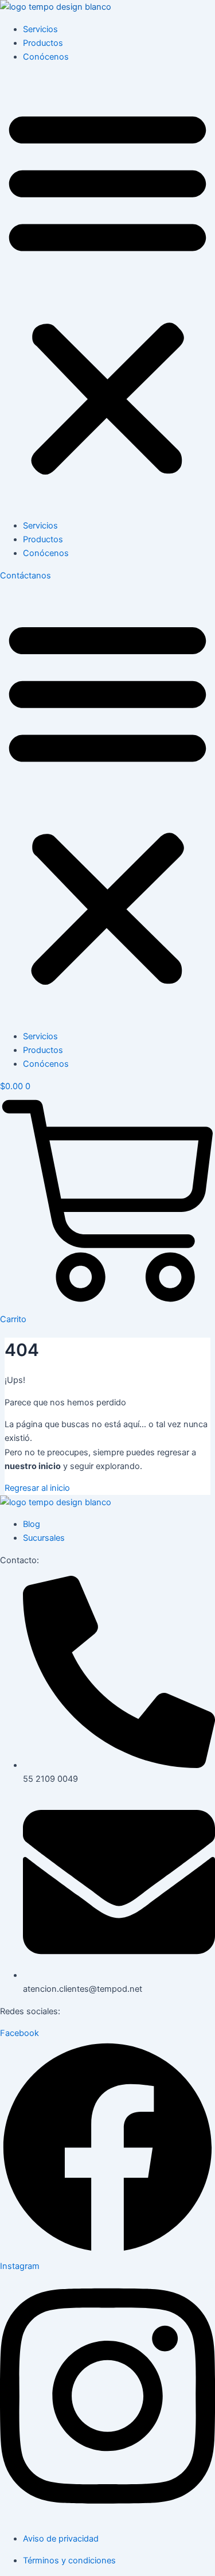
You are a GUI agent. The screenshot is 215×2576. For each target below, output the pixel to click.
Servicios (40, 29)
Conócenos (46, 57)
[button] (107, 291)
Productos (43, 43)
